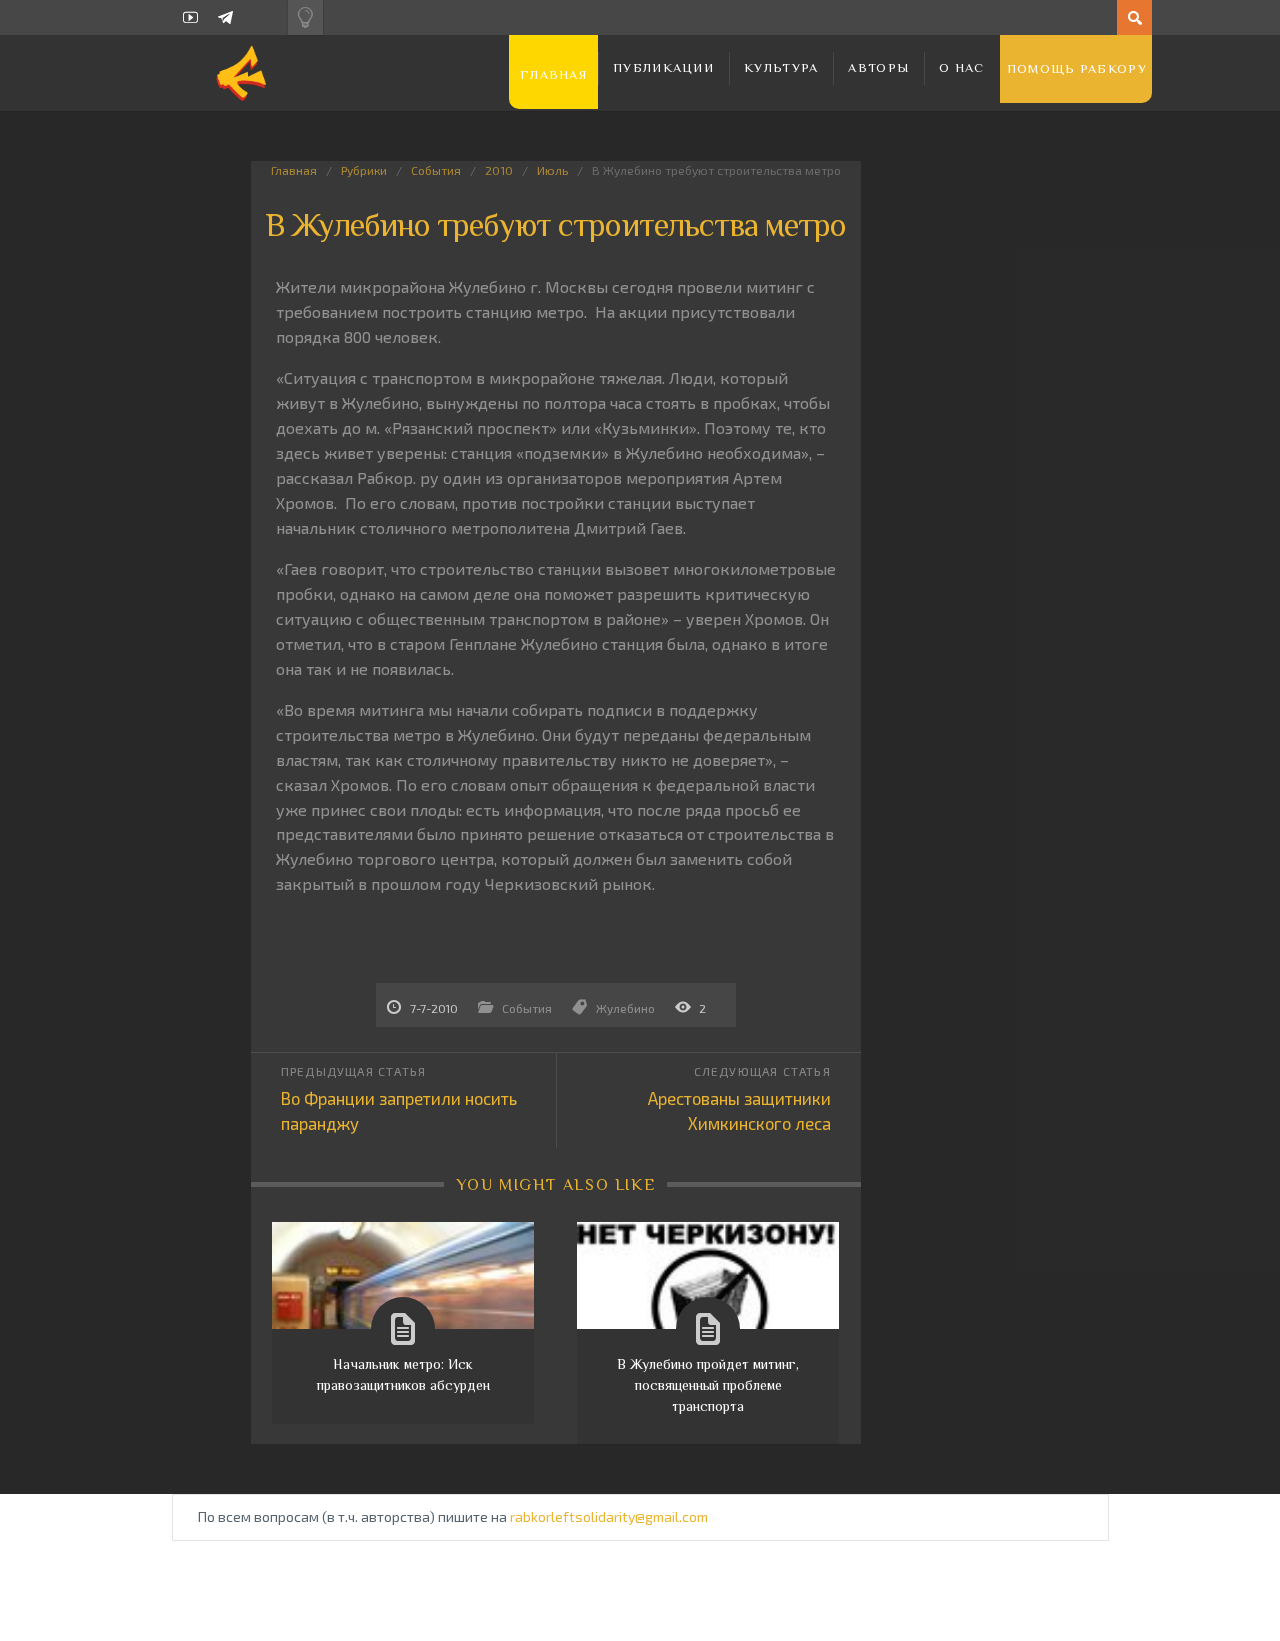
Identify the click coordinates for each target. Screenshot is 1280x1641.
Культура (781, 67)
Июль (552, 170)
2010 (499, 170)
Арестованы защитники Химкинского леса (739, 1110)
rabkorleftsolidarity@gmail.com (609, 1516)
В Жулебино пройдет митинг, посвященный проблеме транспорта (708, 1385)
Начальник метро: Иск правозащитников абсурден (403, 1374)
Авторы (878, 67)
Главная (553, 74)
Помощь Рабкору (1077, 68)
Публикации (663, 67)
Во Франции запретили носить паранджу (399, 1110)
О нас (962, 67)
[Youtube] (190, 17)
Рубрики (364, 170)
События (436, 170)
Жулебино (625, 1008)
